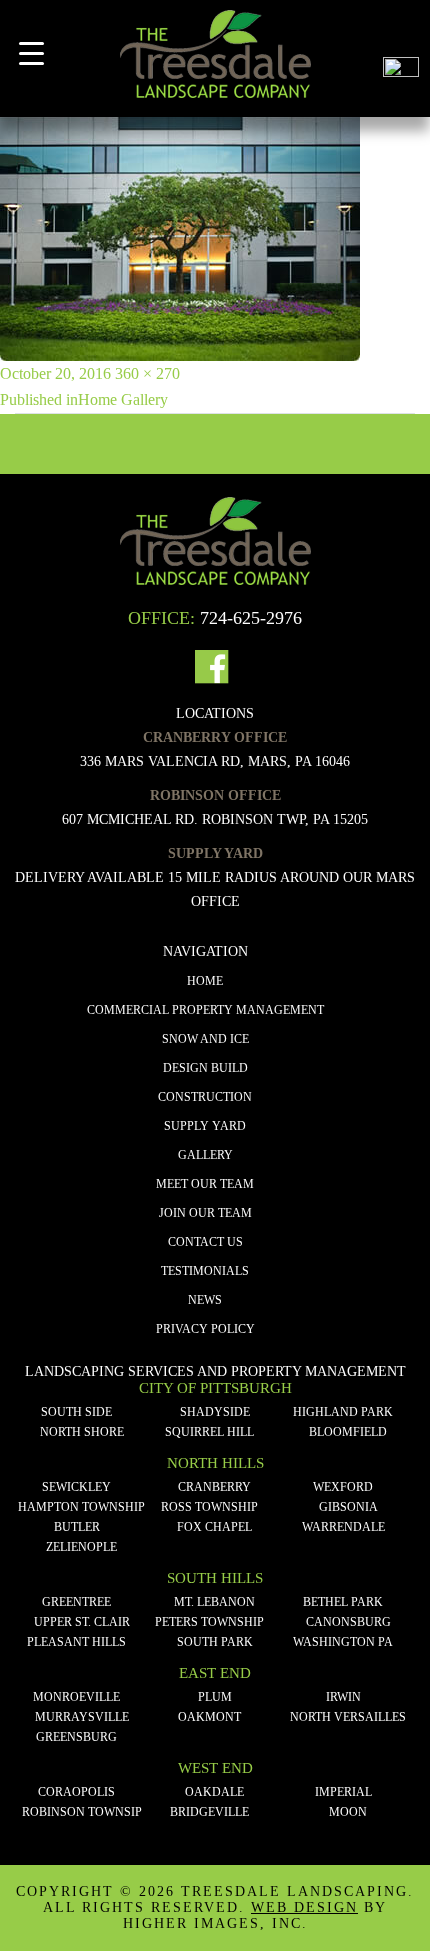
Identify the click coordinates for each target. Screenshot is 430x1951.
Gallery (205, 1155)
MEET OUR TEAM (205, 1184)
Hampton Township (81, 1507)
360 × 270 (147, 373)
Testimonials (205, 1271)
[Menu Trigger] (31, 53)
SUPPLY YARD (205, 1126)
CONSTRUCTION (205, 1097)
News (205, 1300)
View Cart (401, 28)
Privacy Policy (205, 1329)
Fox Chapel (214, 1527)
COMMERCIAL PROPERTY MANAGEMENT (205, 1010)
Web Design (304, 1907)
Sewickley (76, 1487)
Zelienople (81, 1547)
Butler (77, 1527)
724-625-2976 (251, 618)
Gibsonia (348, 1507)
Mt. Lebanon (214, 1602)
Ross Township (209, 1507)
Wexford (343, 1487)
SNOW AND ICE (205, 1039)
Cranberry (214, 1487)
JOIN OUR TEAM (205, 1213)
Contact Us (205, 1242)
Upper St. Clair (82, 1622)
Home (205, 981)
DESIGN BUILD (205, 1068)
